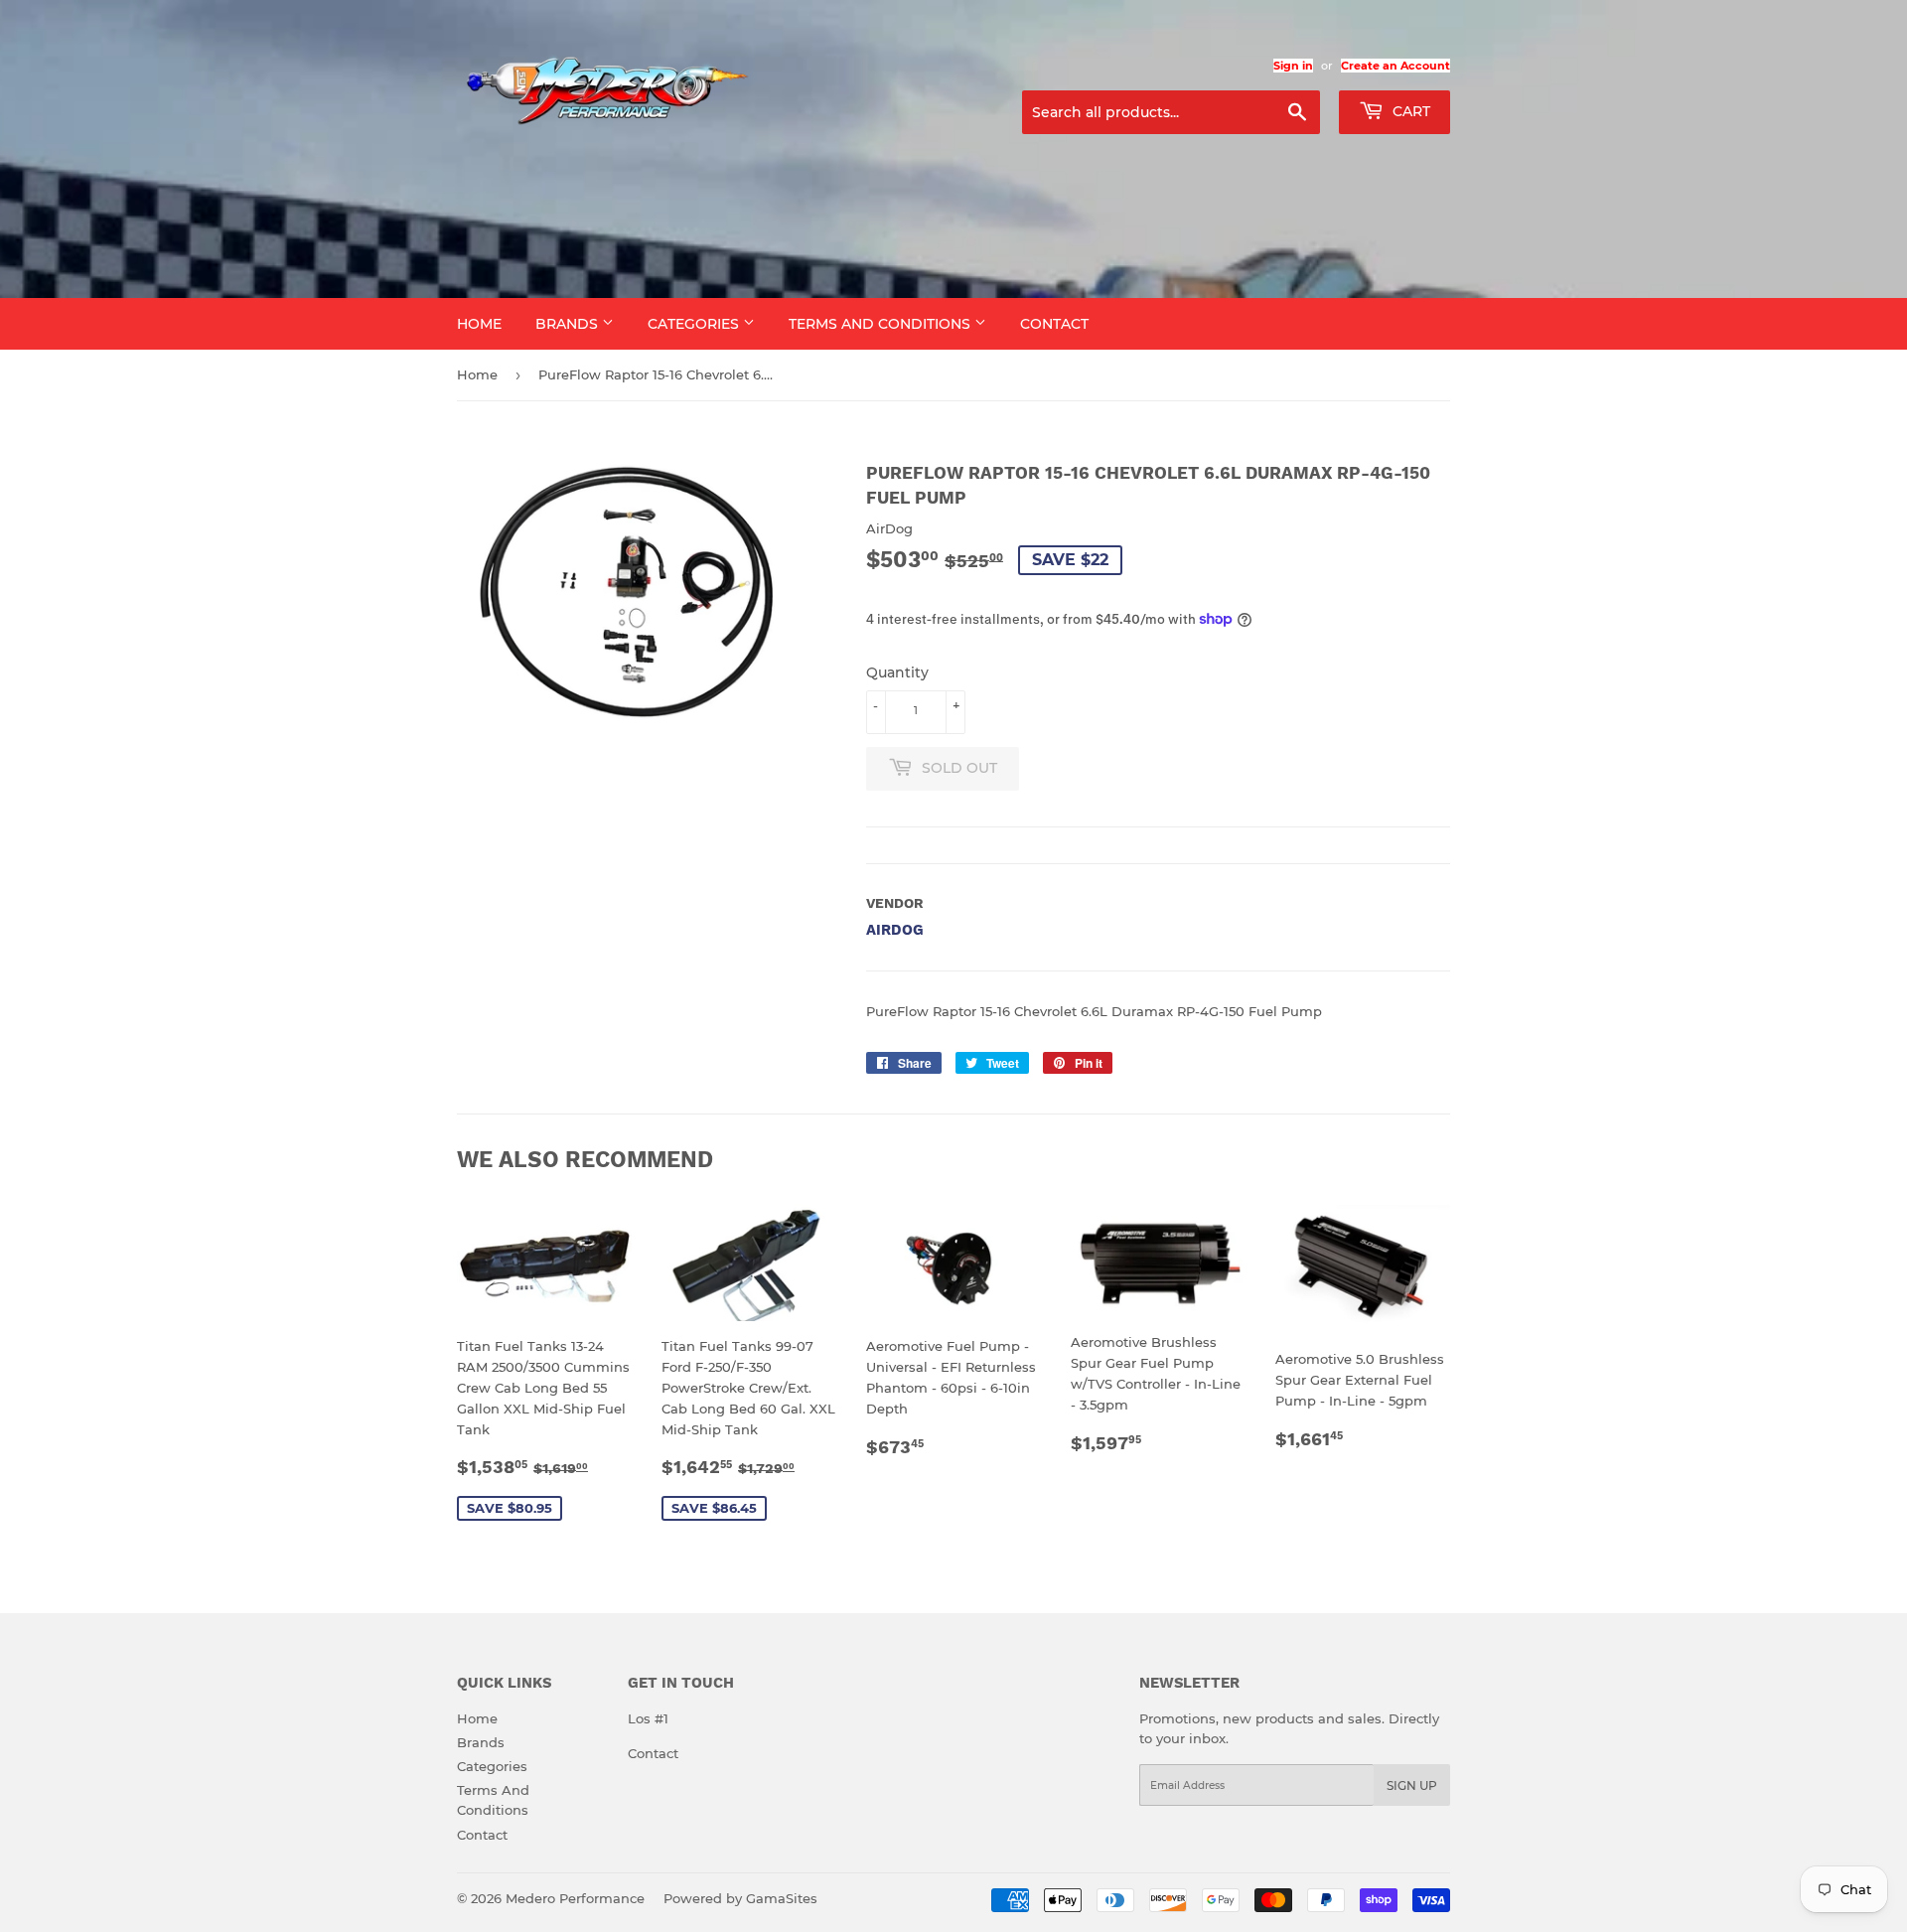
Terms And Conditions (881, 324)
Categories (695, 324)
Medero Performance (575, 1898)
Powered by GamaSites (740, 1898)
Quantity (897, 672)
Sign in (1293, 66)
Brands (569, 324)
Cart (1409, 111)
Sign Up (1412, 1785)
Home (479, 324)
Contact (1054, 324)
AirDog (895, 930)
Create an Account (1395, 66)
